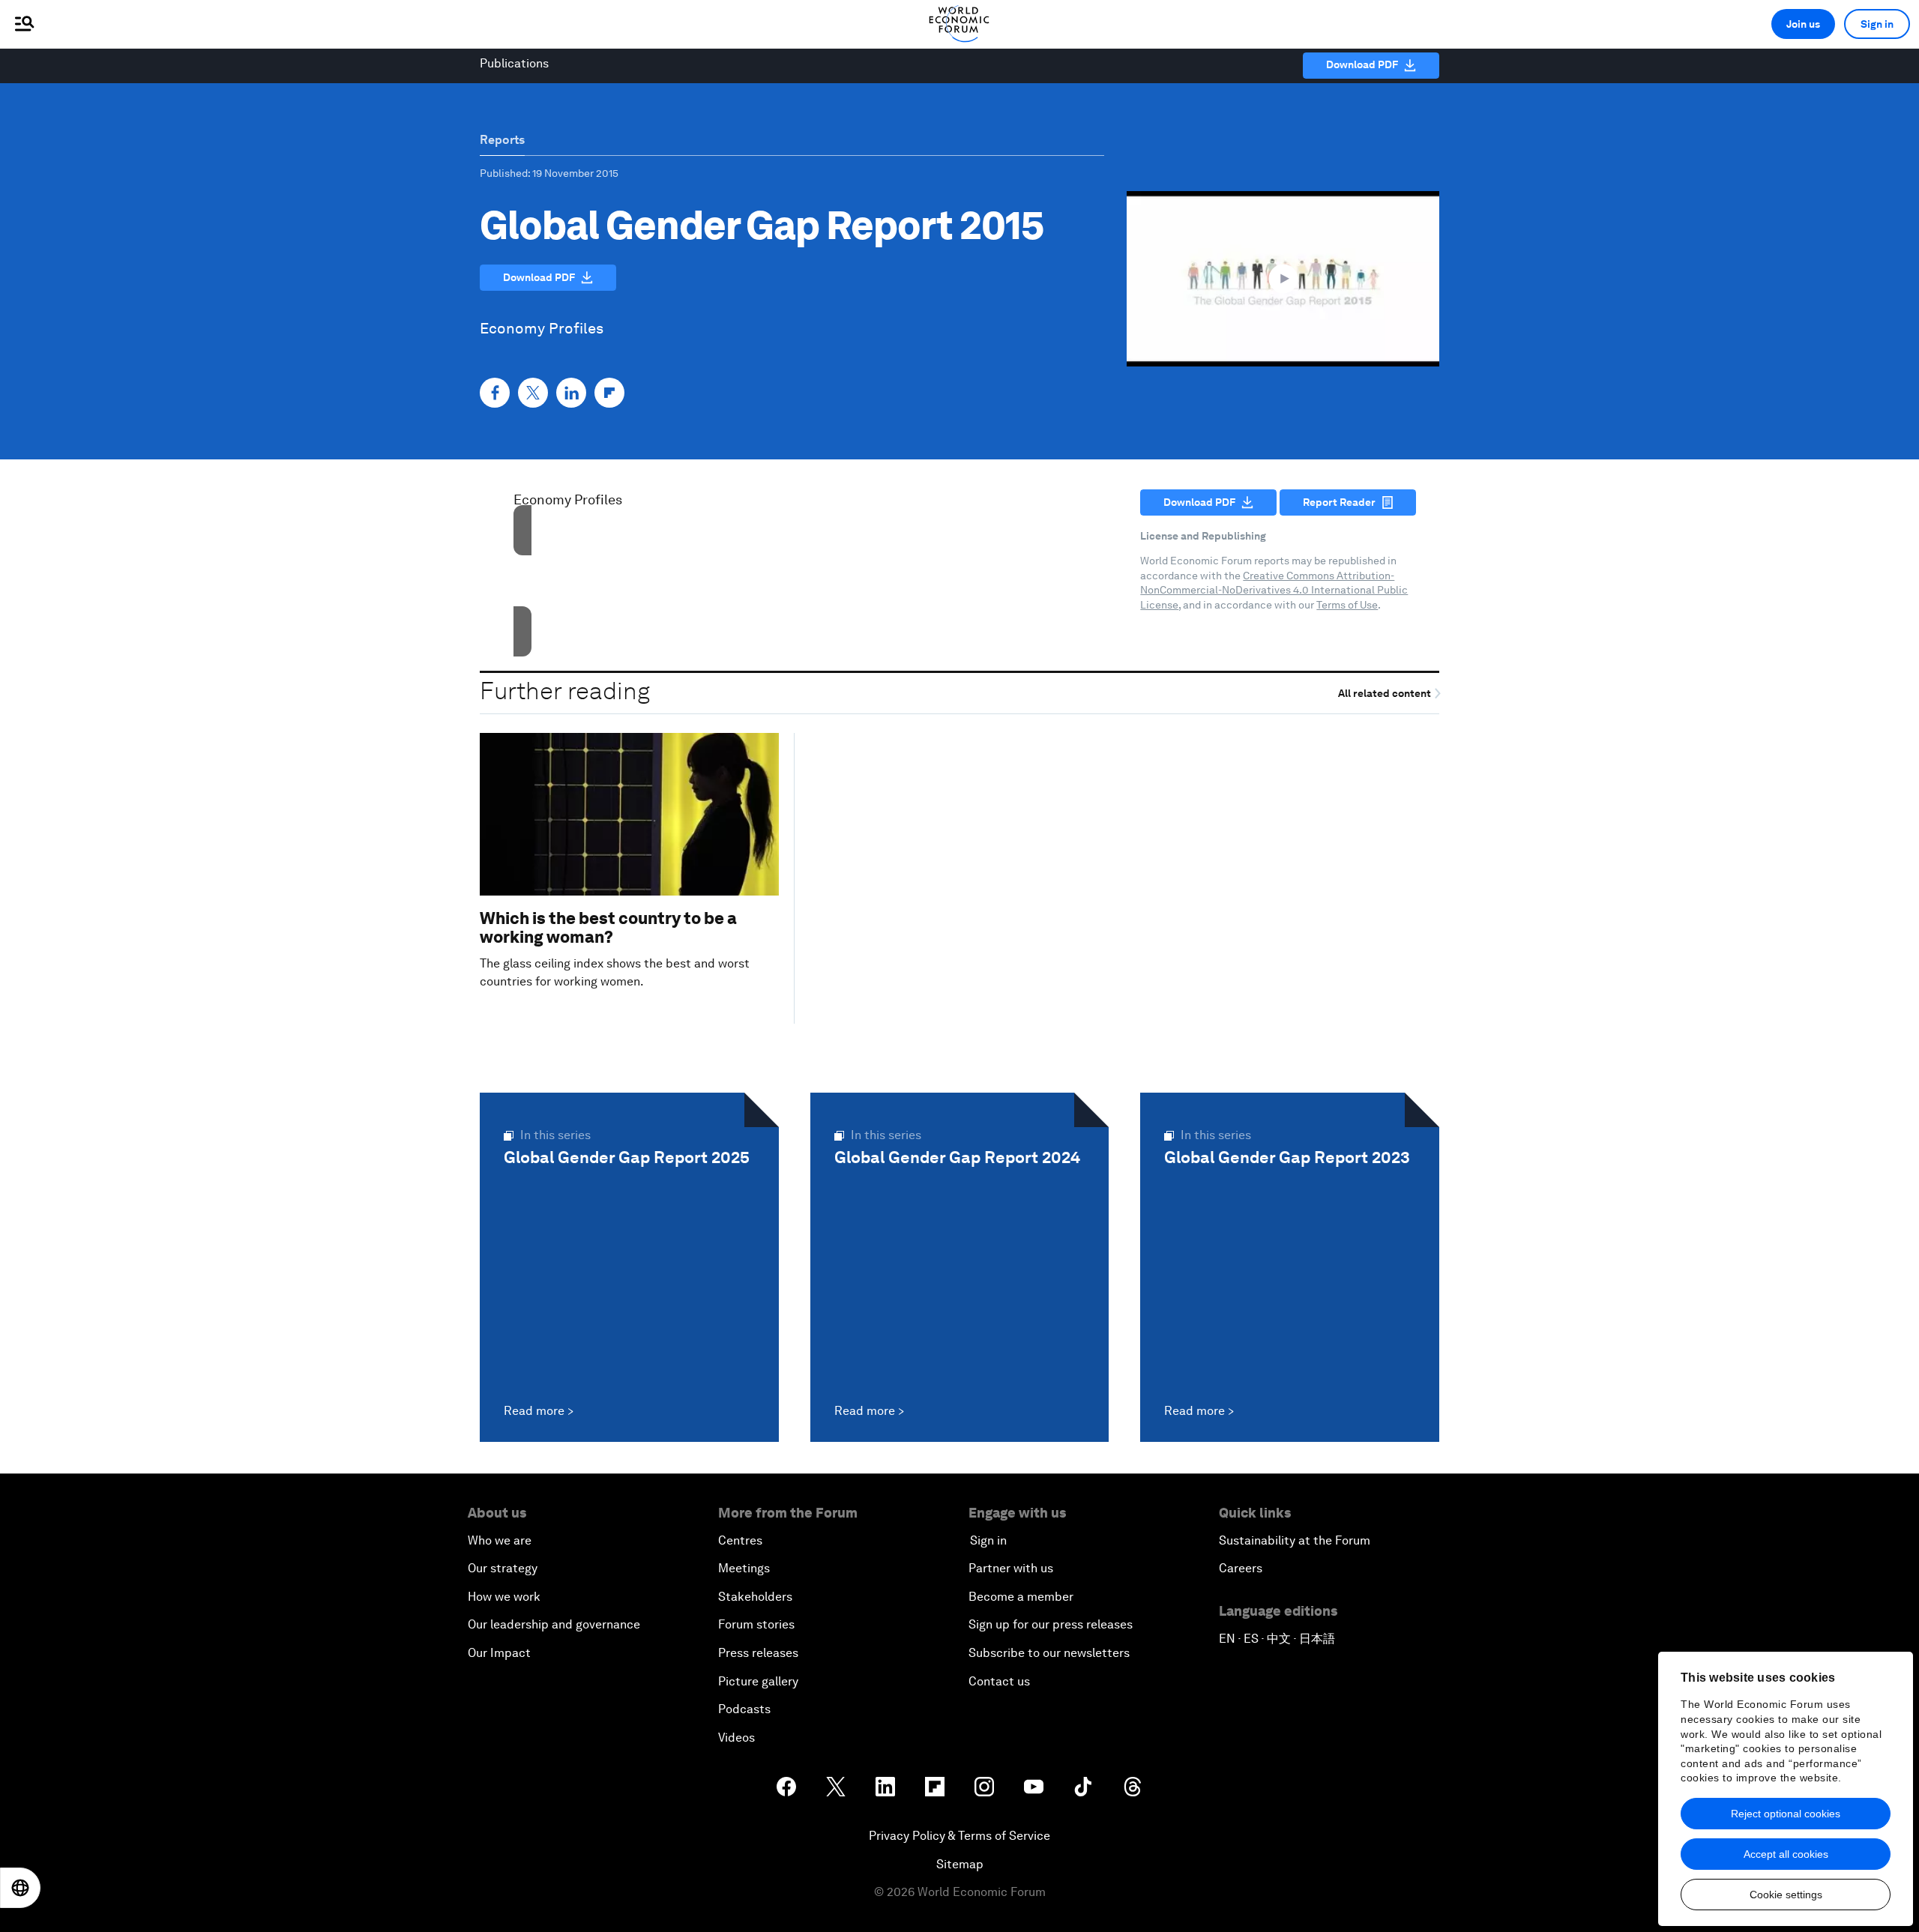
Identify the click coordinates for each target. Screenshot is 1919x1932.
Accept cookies (794, 609)
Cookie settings (1786, 1895)
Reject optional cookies (1786, 1814)
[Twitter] (533, 393)
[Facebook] (495, 393)
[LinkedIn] (571, 393)
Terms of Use (1347, 605)
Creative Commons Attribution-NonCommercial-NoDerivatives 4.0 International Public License (1274, 590)
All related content (1386, 694)
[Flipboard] (609, 393)
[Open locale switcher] (20, 1888)
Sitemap (960, 1864)
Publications (514, 63)
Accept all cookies (1786, 1854)
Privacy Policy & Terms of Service (959, 1836)
